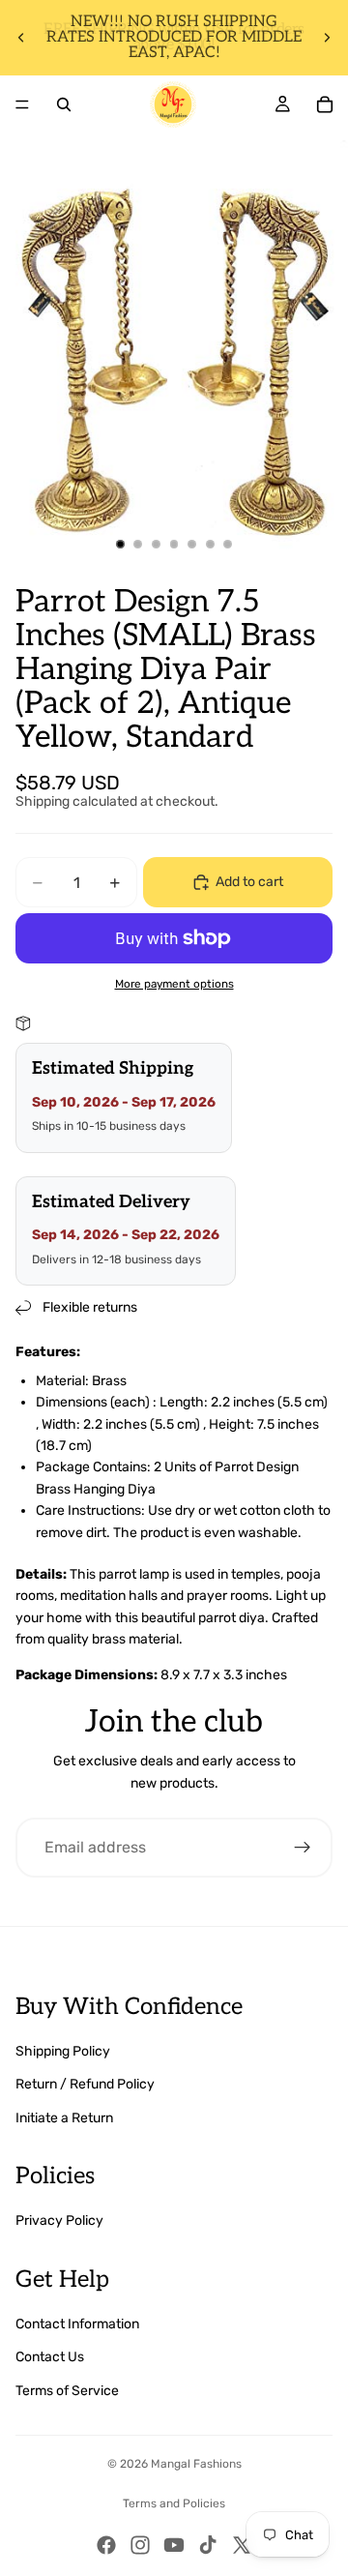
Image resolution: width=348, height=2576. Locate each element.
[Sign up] (303, 1848)
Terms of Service (67, 2391)
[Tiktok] (208, 2545)
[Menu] (22, 104)
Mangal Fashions (196, 2464)
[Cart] (325, 104)
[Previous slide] (21, 38)
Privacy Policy (59, 2221)
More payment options (174, 984)
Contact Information (77, 2324)
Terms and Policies (174, 2503)
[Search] (64, 104)
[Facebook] (106, 2545)
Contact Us (50, 2357)
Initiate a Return (64, 2118)
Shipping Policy (63, 2051)
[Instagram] (140, 2545)
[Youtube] (174, 2545)
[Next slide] (327, 38)
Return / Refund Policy (85, 2084)
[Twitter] (242, 2545)
